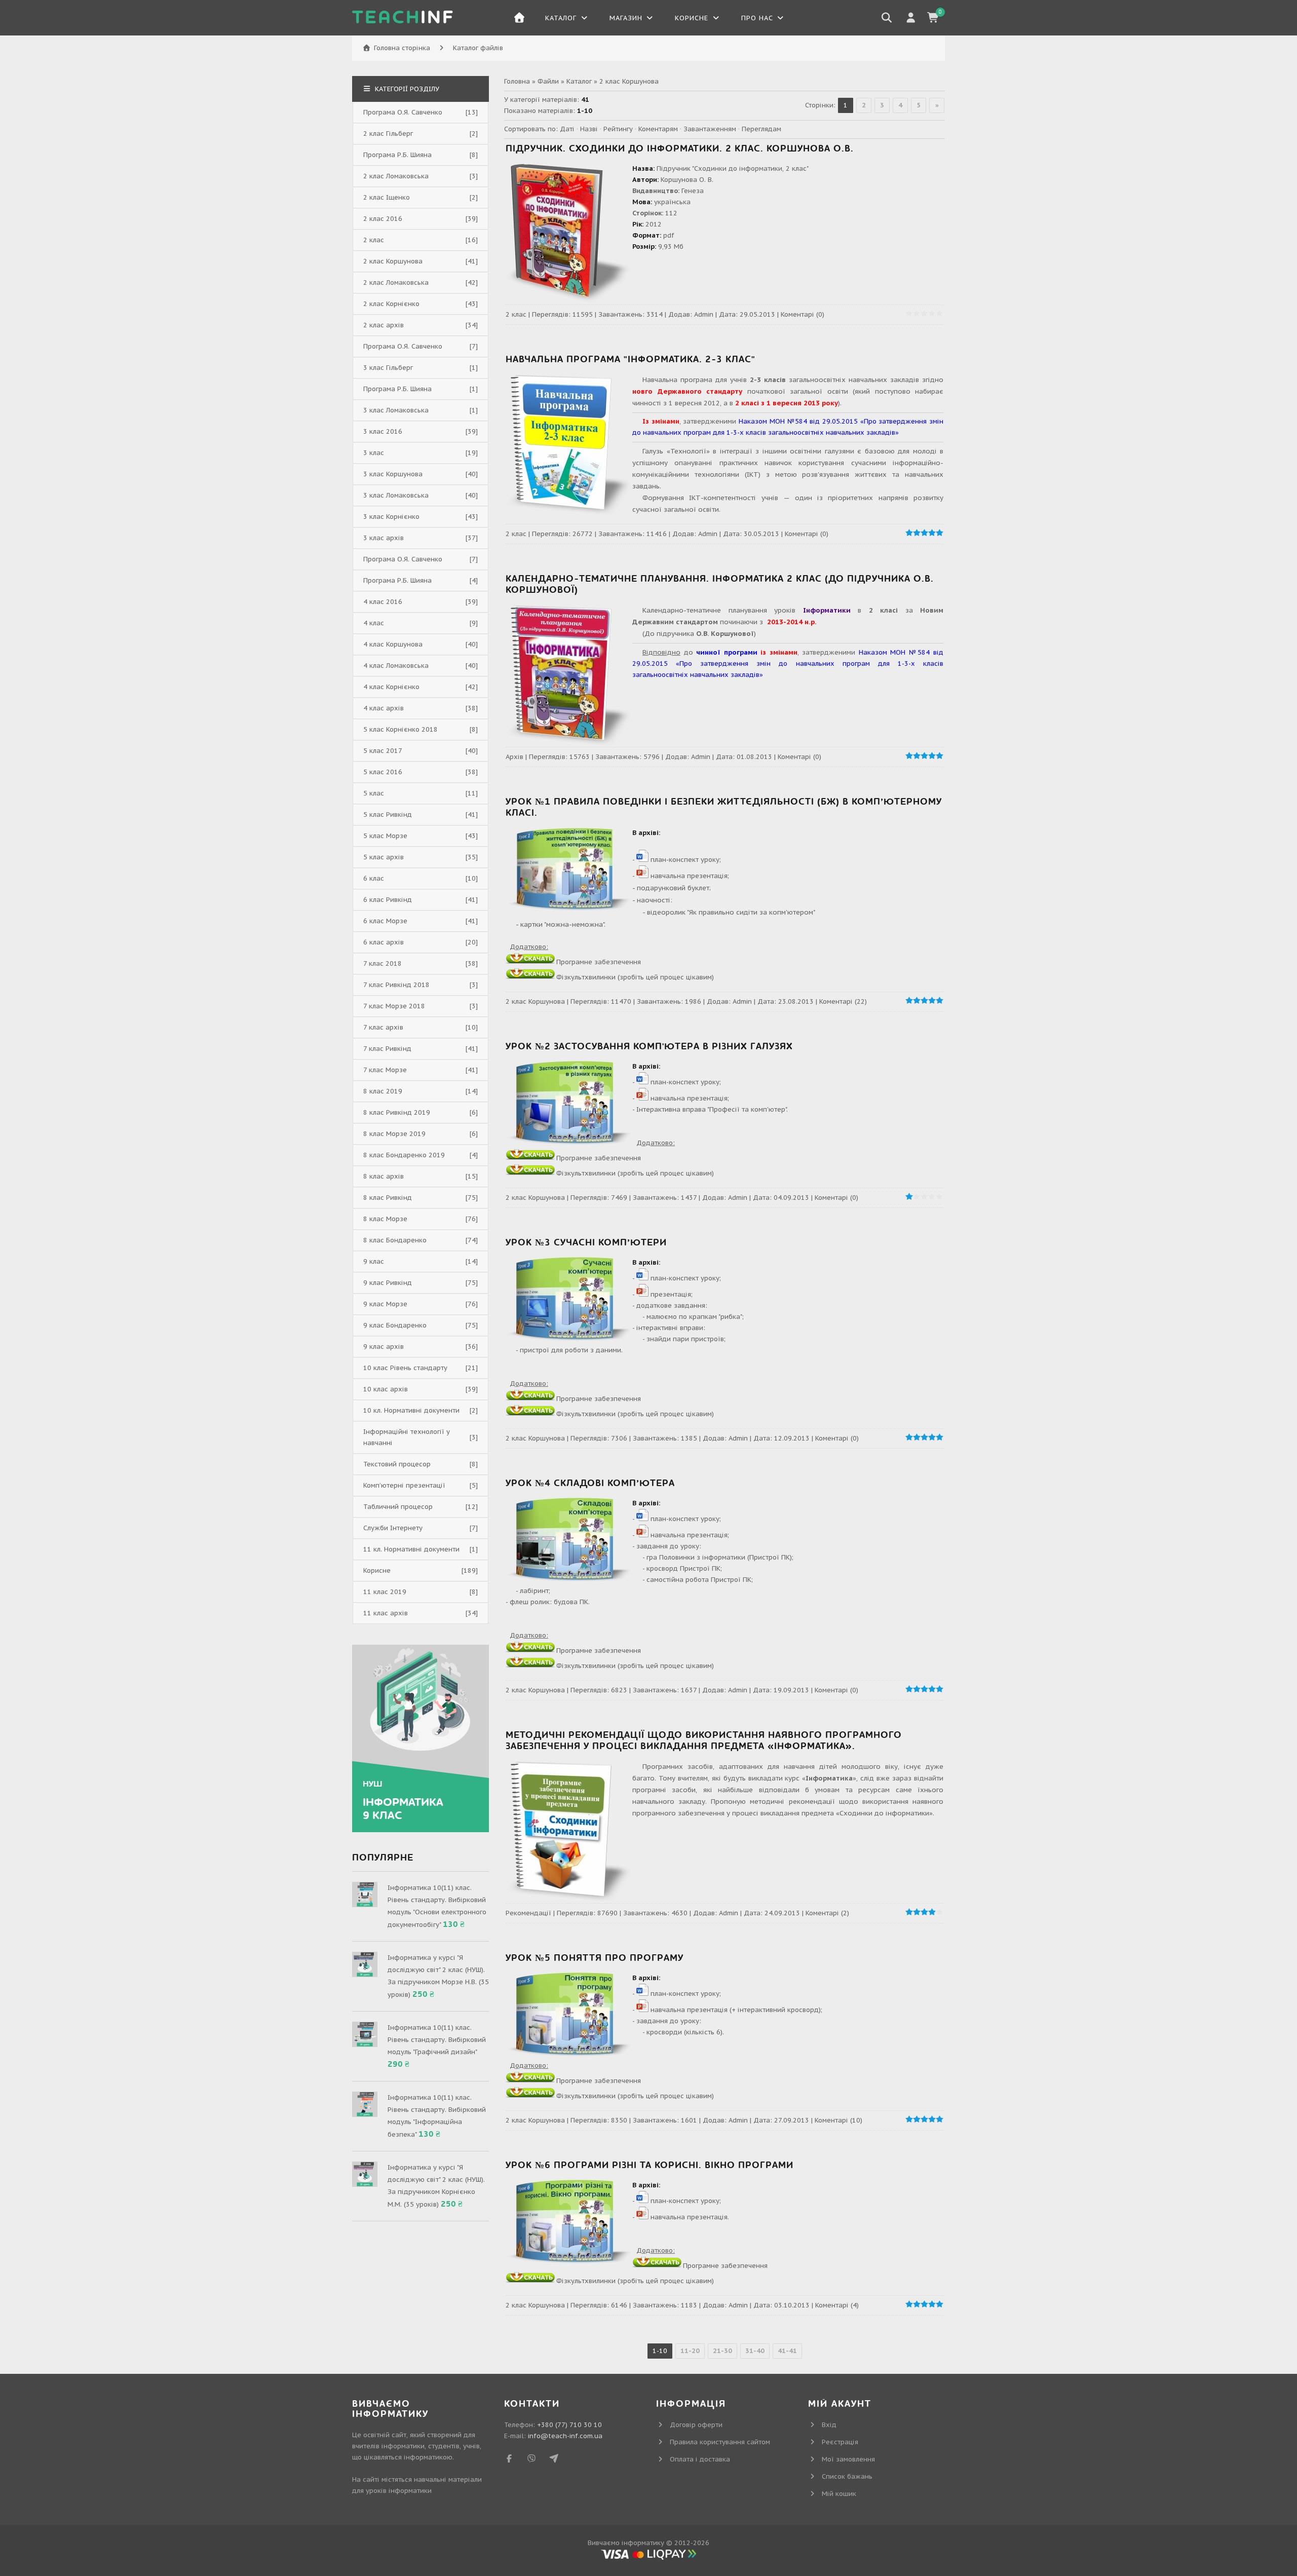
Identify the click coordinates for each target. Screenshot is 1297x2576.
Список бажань (847, 2476)
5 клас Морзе (385, 836)
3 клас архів (384, 538)
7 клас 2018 (383, 963)
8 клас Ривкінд (388, 1198)
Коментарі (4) (837, 2305)
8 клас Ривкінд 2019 (397, 1112)
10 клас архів (386, 1389)
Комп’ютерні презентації (404, 1485)
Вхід (829, 2425)
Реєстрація (840, 2442)
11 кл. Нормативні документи (411, 1549)
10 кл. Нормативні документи (411, 1410)
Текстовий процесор (397, 1464)
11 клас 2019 (385, 1592)
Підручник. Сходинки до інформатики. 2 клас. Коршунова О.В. (680, 149)
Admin (704, 314)
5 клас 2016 (383, 772)
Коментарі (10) (838, 2120)
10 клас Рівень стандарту (405, 1368)
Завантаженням (710, 129)
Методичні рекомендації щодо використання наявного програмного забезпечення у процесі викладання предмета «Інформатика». (704, 1741)
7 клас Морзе (385, 1070)
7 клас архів (383, 1027)
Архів (514, 757)
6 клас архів (384, 942)
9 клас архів (384, 1347)
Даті (567, 129)
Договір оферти (696, 2425)
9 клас (374, 1261)
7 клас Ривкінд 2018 (396, 985)
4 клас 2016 (383, 602)
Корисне (377, 1570)
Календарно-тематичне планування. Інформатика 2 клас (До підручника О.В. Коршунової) (720, 584)
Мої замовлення (848, 2459)
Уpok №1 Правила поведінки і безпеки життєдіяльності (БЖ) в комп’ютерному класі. (724, 807)
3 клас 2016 (383, 431)
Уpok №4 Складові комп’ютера (590, 1483)
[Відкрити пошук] (887, 18)
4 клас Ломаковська (396, 666)
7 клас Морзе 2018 (394, 1006)
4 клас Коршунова (393, 644)
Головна (517, 81)
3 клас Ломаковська (396, 410)
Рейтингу (618, 129)
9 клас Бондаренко (395, 1325)
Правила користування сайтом (720, 2442)
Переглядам (761, 129)
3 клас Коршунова (393, 474)
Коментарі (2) (827, 1913)
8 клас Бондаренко (395, 1240)
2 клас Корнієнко (391, 304)
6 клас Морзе (385, 921)
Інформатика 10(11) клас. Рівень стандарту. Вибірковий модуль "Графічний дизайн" (437, 2040)
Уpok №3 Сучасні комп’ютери (586, 1243)
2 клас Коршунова (535, 1001)
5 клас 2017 (383, 751)
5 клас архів (384, 857)
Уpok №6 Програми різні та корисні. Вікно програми (650, 2165)
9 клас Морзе (385, 1304)
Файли (548, 81)
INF (403, 18)
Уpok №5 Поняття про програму (595, 1958)
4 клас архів (384, 708)
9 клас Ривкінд (388, 1283)
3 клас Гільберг (388, 368)
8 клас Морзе (385, 1219)
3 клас (374, 453)
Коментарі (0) (803, 314)
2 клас (516, 314)
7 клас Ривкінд (387, 1049)
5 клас (374, 793)
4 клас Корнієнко (391, 687)
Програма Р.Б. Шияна (397, 155)
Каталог (579, 81)
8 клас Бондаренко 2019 (404, 1155)
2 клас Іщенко (387, 197)
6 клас (374, 878)
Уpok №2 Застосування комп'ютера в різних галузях (649, 1047)
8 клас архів (384, 1176)
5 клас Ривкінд (388, 815)
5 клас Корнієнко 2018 (400, 729)
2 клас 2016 (383, 219)
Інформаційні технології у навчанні (407, 1437)
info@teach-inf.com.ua (565, 2436)
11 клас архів (386, 1613)
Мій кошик (839, 2494)
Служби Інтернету (393, 1528)
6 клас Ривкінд (388, 900)
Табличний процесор (398, 1507)
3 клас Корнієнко (391, 517)
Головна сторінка (402, 48)
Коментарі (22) (843, 1001)
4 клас (374, 623)
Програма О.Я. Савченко (403, 112)
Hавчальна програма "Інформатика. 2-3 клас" (631, 359)
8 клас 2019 (383, 1091)
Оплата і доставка (700, 2459)
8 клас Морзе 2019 (394, 1134)
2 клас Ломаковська (396, 176)
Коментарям (658, 129)
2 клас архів (384, 325)
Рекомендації (528, 1913)
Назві (589, 129)
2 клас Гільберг (388, 134)
